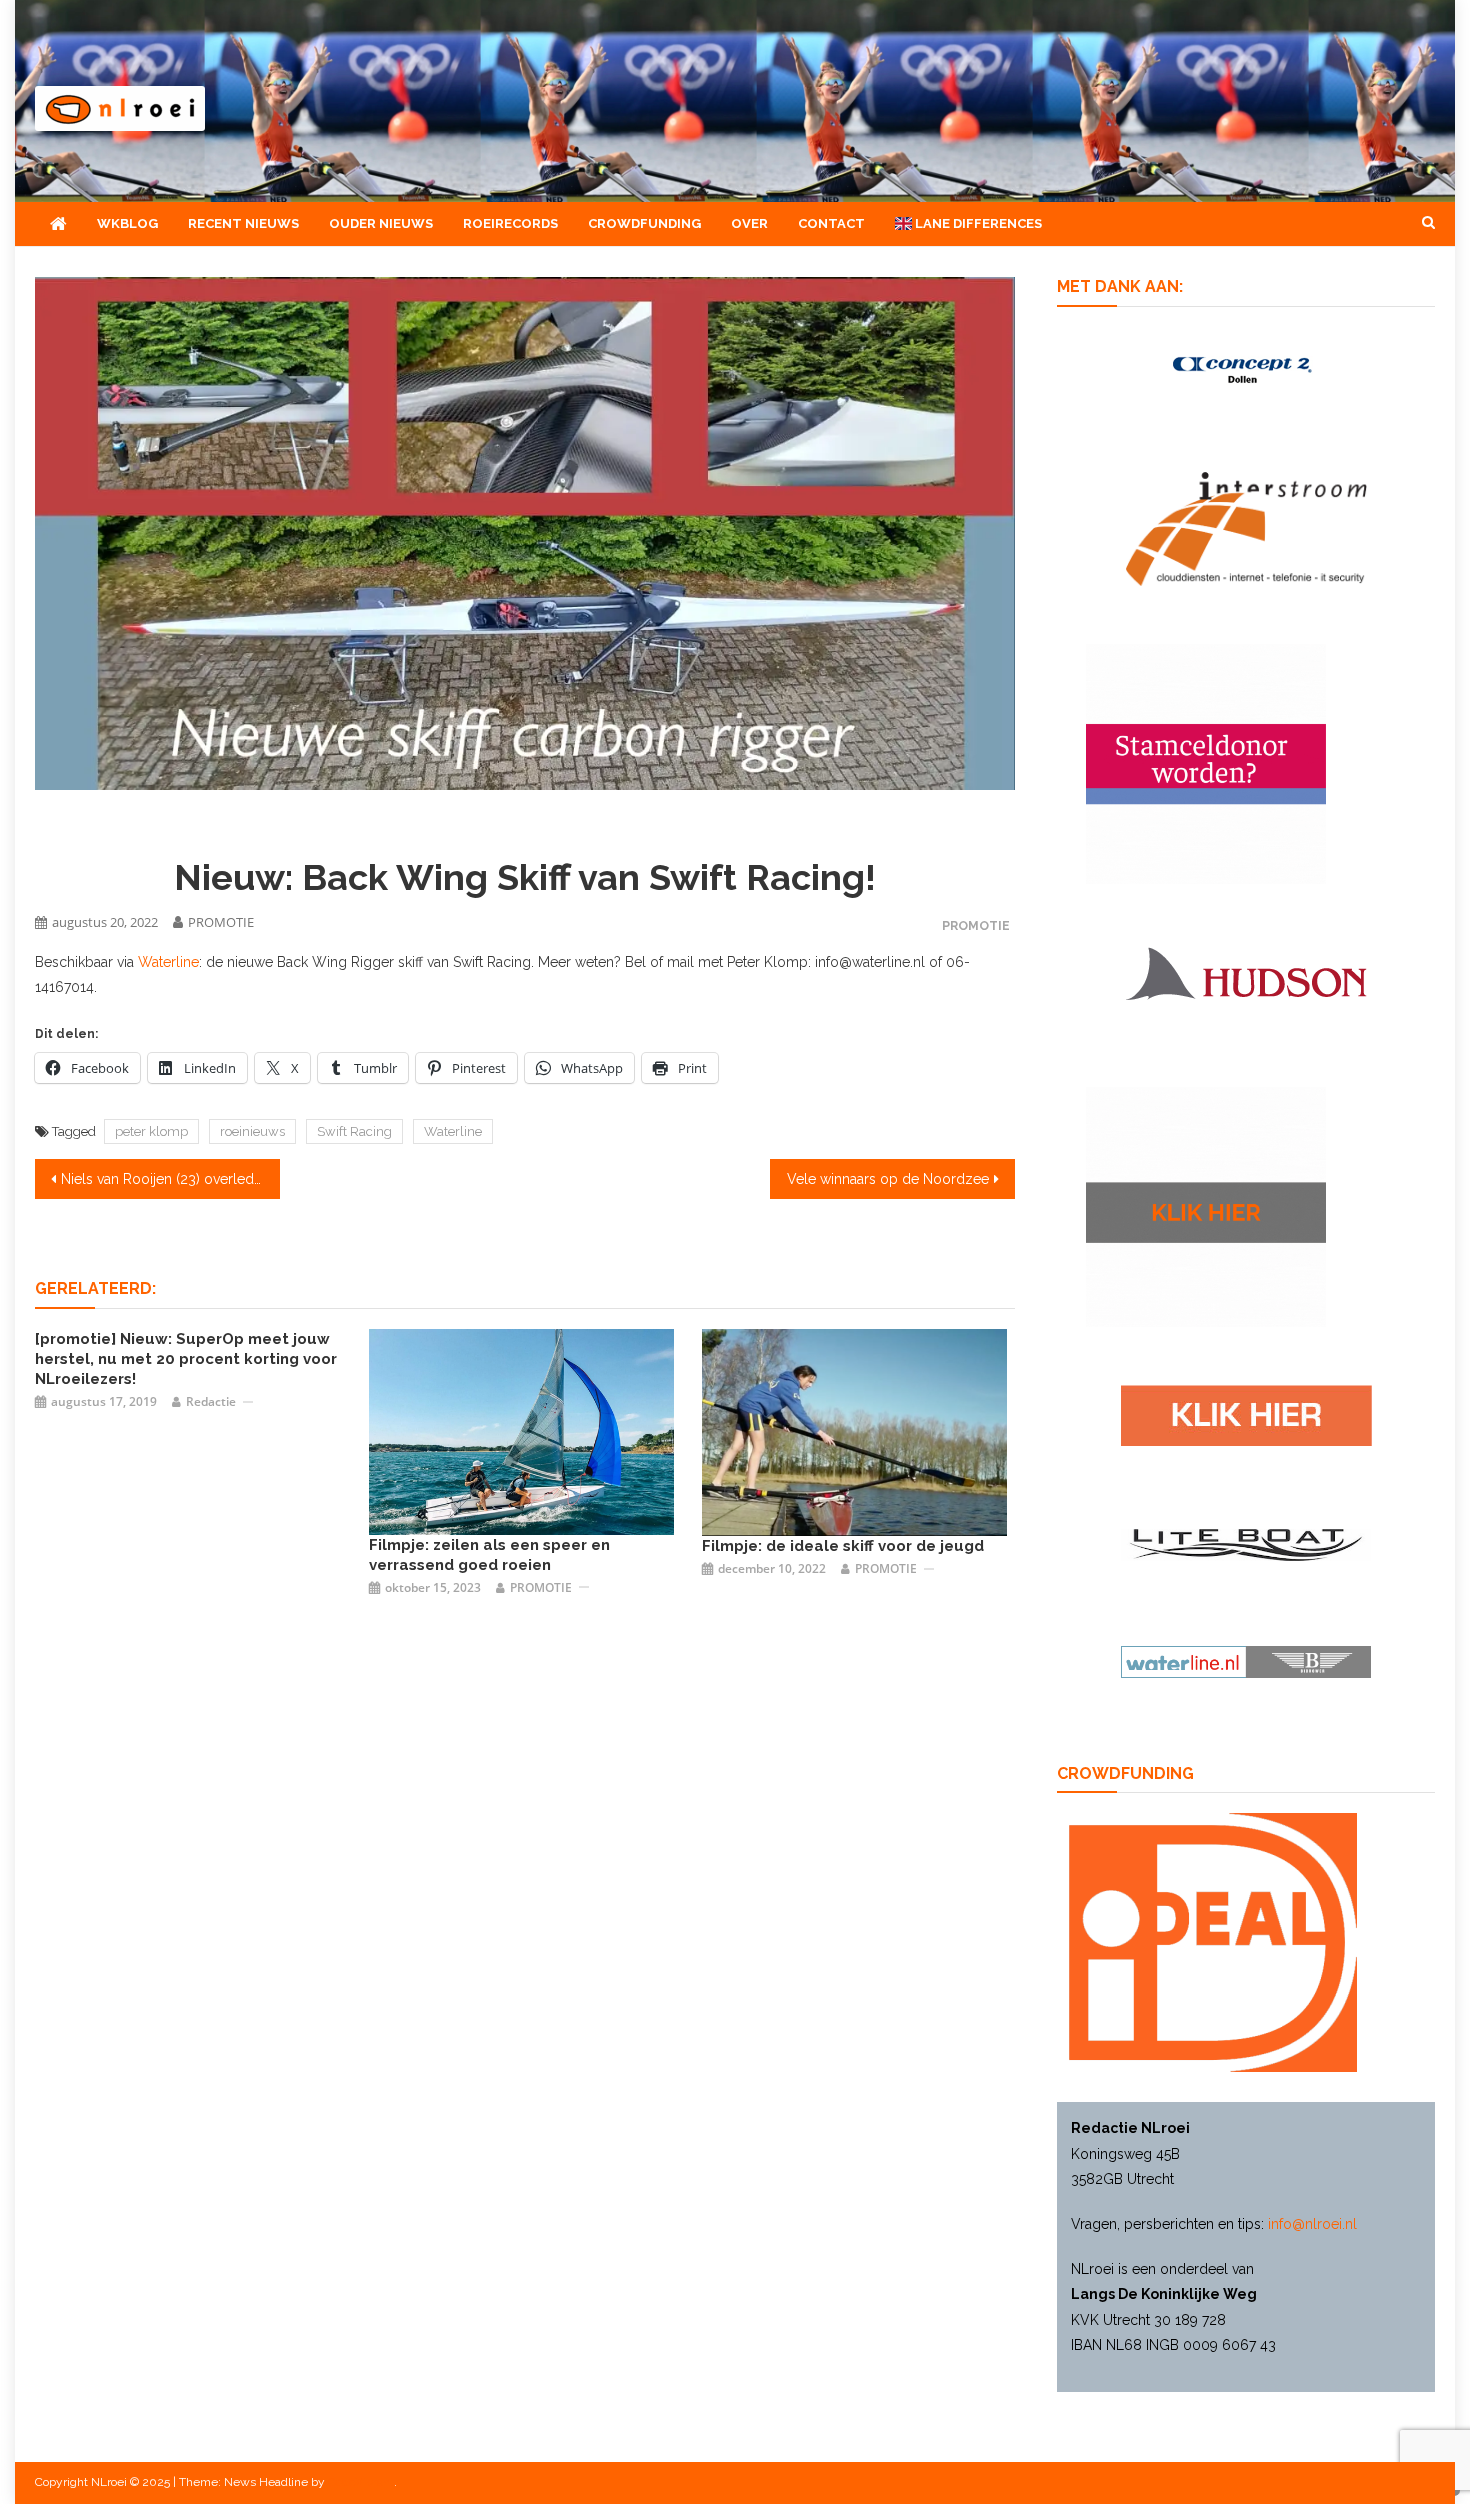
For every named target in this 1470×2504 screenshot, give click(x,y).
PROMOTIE (221, 922)
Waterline (168, 962)
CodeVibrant (361, 2482)
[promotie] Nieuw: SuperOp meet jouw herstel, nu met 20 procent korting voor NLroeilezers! (186, 1359)
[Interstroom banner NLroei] (1246, 528)
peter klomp (151, 1131)
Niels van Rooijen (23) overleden (165, 1179)
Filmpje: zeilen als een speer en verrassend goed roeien (489, 1555)
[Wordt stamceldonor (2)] (1206, 762)
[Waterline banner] (1246, 1661)
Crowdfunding (644, 223)
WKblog (127, 223)
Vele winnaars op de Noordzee (888, 1179)
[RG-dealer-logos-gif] (1246, 1414)
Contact (831, 223)
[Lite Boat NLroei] (1246, 1544)
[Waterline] (854, 1431)
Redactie (211, 1401)
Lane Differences (977, 223)
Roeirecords (510, 223)
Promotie (976, 925)
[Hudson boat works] (1246, 970)
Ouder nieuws (381, 223)
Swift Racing (354, 1131)
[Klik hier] (1206, 1206)
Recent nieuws (243, 223)
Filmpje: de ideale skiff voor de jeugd (843, 1546)
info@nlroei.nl (1312, 2224)
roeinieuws (252, 1131)
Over (749, 223)
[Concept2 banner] (1246, 369)
